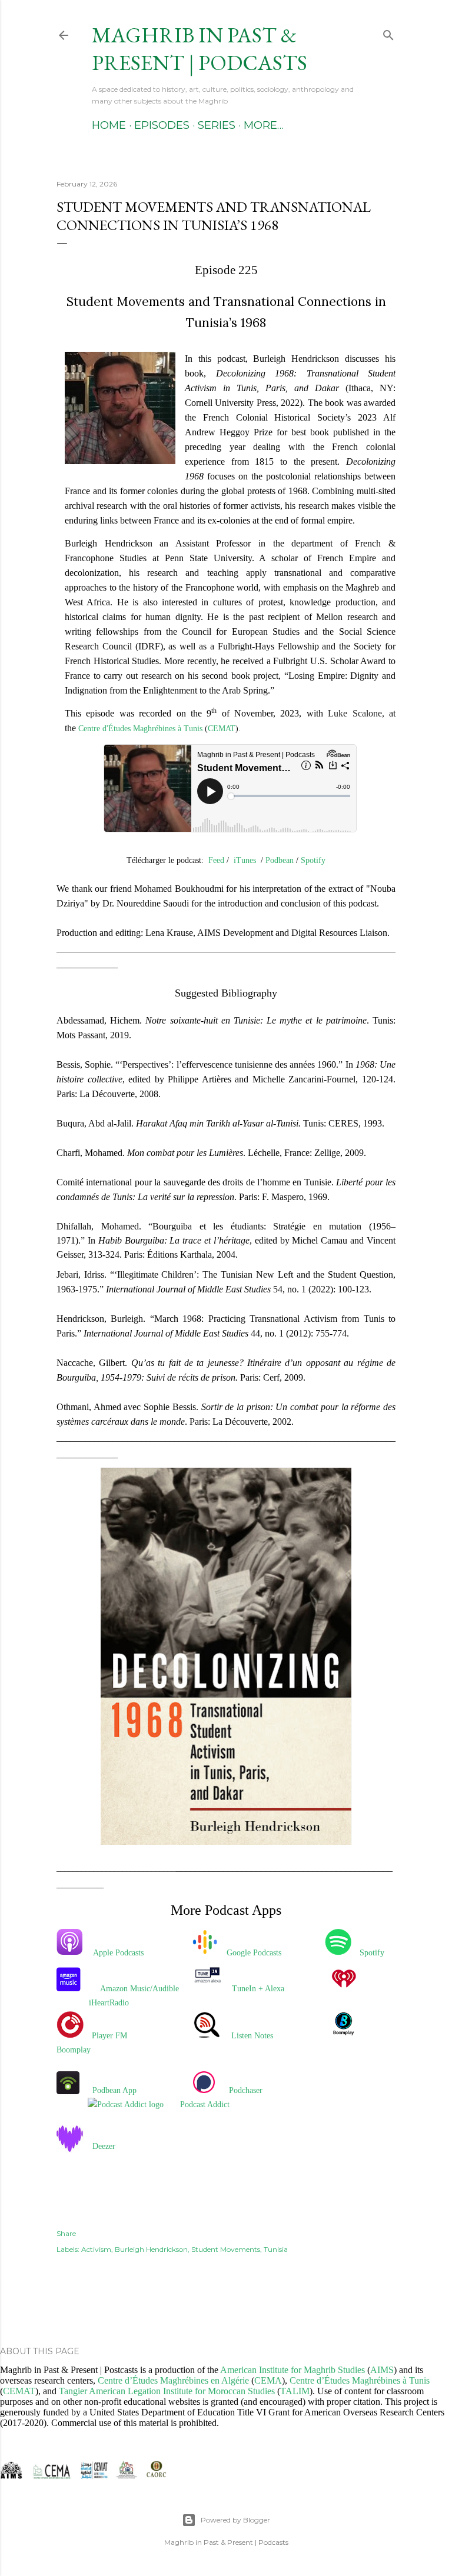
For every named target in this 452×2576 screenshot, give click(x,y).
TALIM (295, 2391)
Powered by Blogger (235, 2520)
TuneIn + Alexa (258, 1989)
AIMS (382, 2370)
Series (217, 125)
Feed (216, 860)
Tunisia (276, 2249)
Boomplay (74, 2050)
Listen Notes (252, 2036)
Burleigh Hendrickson (151, 2249)
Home (109, 125)
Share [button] (66, 2233)
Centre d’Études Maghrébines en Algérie (173, 2380)
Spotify (313, 860)
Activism (96, 2249)
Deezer (104, 2146)
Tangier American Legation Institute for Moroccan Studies (167, 2391)
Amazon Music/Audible (139, 1989)
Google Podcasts (254, 1953)
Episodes (162, 125)
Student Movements (226, 2249)
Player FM (109, 2036)
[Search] (388, 33)
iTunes (245, 860)
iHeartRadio (109, 2003)
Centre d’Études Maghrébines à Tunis (360, 2380)
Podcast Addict (205, 2105)
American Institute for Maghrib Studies (293, 2370)
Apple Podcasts (118, 1953)
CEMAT (222, 729)
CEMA (268, 2380)
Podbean (280, 860)
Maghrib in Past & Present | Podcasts (200, 49)
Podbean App (114, 2090)
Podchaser (246, 2090)
